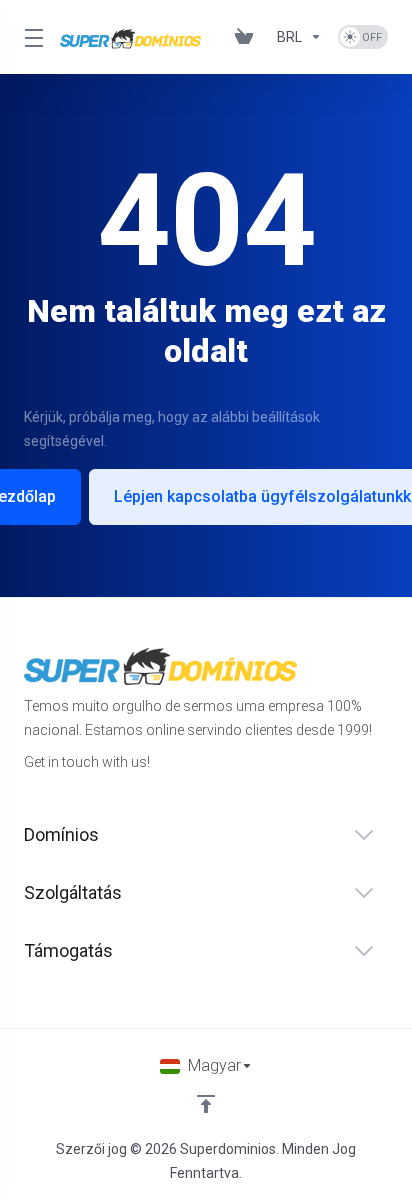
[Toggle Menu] (30, 37)
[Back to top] (206, 1104)
